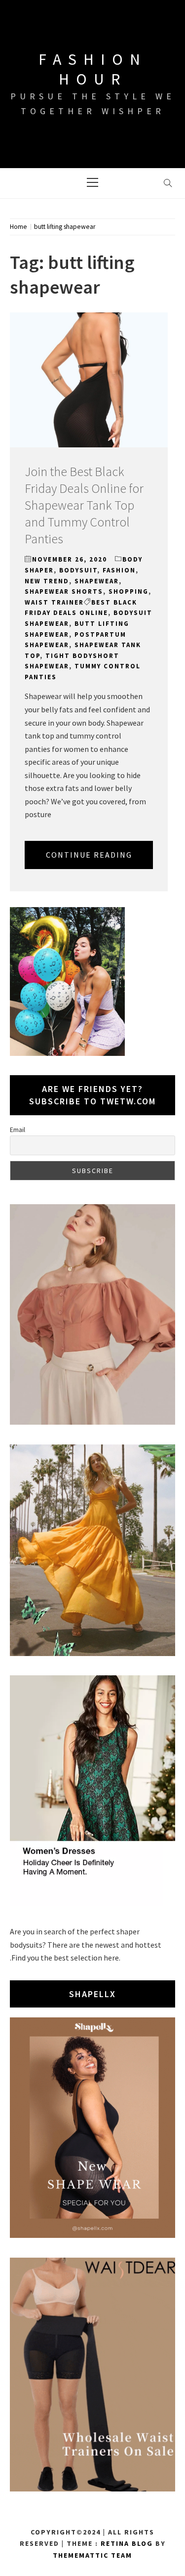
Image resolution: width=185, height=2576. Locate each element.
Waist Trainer (54, 602)
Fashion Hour (93, 69)
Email (18, 1130)
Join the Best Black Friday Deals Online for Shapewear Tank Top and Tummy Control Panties (84, 505)
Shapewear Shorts (64, 591)
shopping (129, 591)
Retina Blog (127, 2543)
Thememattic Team (92, 2555)
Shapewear (97, 581)
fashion (119, 570)
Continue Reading (89, 855)
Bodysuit (78, 570)
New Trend (47, 581)
